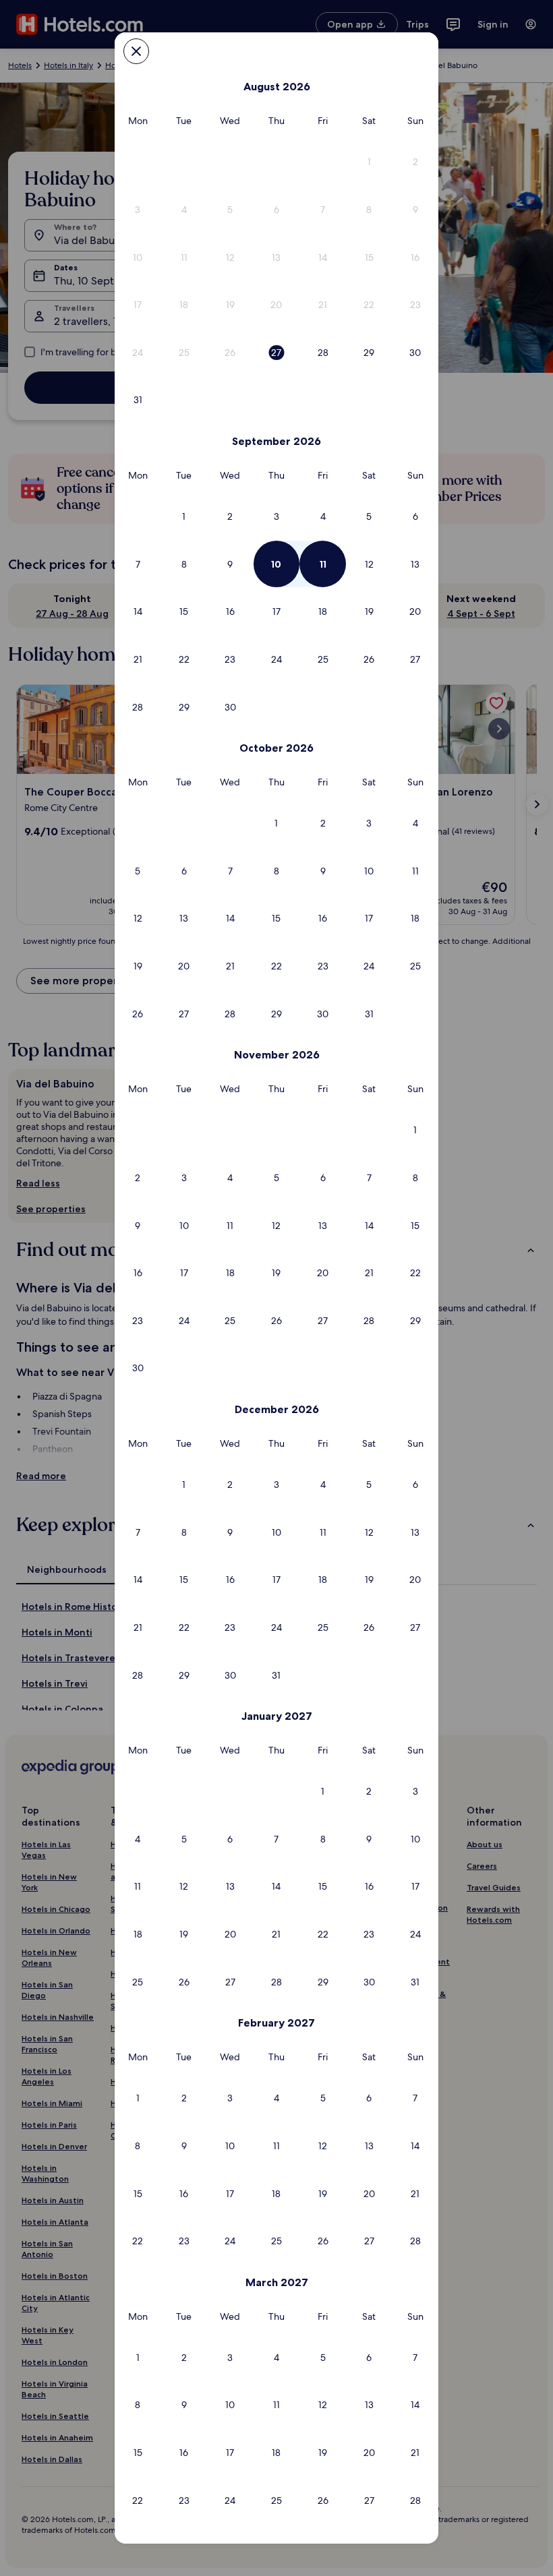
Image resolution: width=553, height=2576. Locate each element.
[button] (369, 162)
